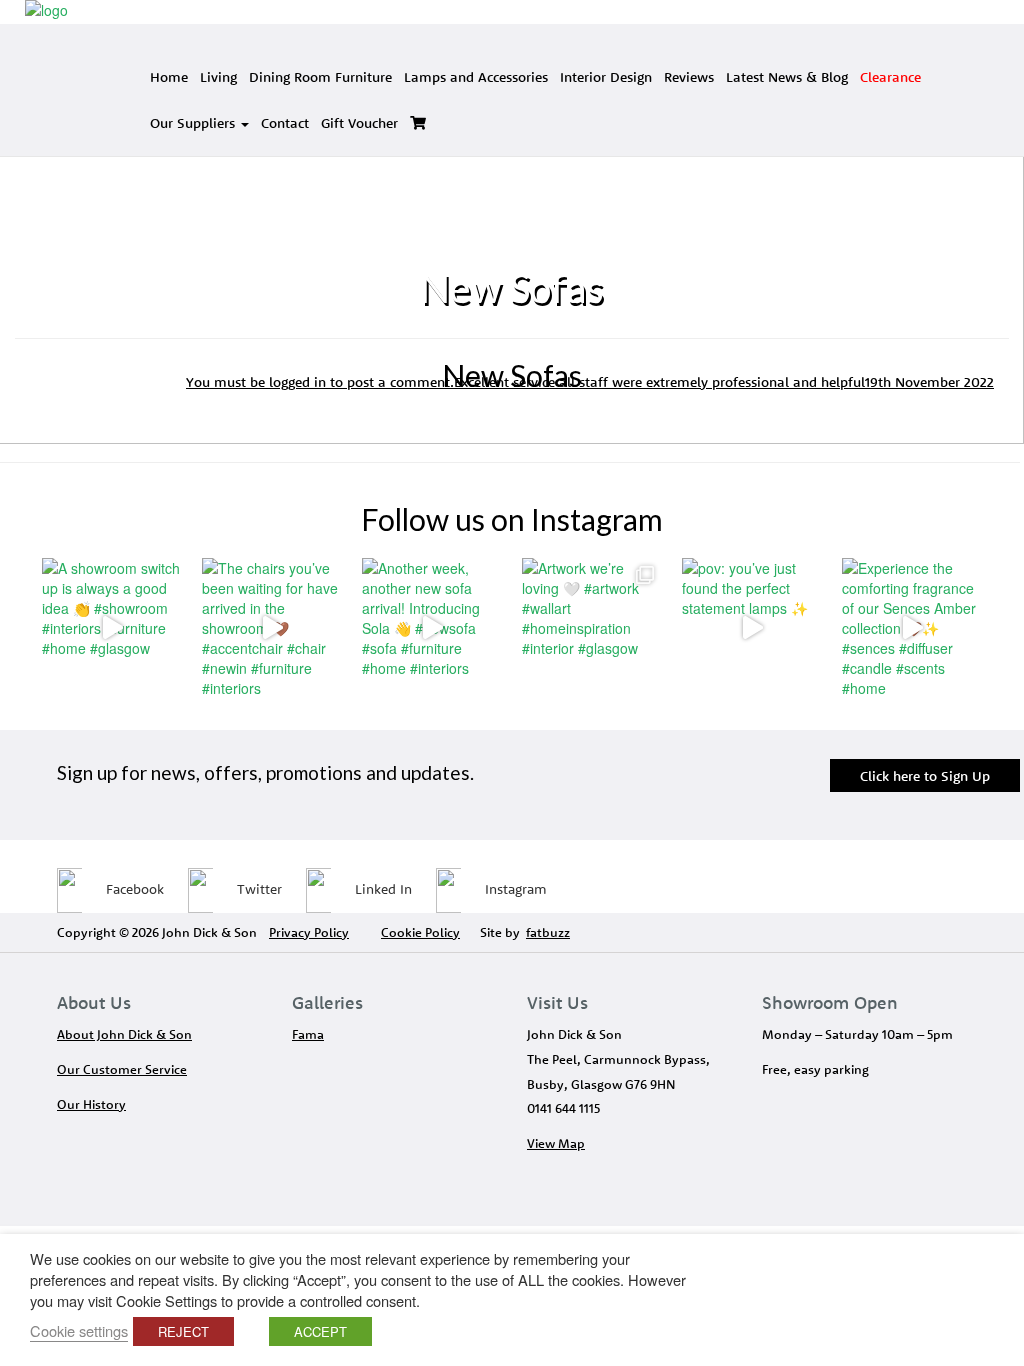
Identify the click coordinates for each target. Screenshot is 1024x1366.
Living (218, 77)
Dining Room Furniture (320, 77)
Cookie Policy (420, 932)
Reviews (689, 77)
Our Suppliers (194, 123)
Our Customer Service (122, 1069)
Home (169, 77)
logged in (297, 382)
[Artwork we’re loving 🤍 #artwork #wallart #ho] (592, 628)
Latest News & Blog (787, 77)
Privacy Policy (309, 932)
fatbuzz (548, 932)
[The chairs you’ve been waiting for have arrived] (272, 628)
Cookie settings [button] (79, 1330)
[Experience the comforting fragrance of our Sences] (912, 628)
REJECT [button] (183, 1331)
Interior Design (606, 77)
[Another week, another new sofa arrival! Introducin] (432, 628)
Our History (91, 1104)
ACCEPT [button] (320, 1331)
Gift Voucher (359, 123)
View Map (556, 1143)
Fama (308, 1034)
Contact (285, 123)
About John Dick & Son (124, 1034)
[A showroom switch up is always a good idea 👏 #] (112, 628)
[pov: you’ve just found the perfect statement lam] (752, 628)
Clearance (890, 77)
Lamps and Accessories (476, 77)
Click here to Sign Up (925, 776)
